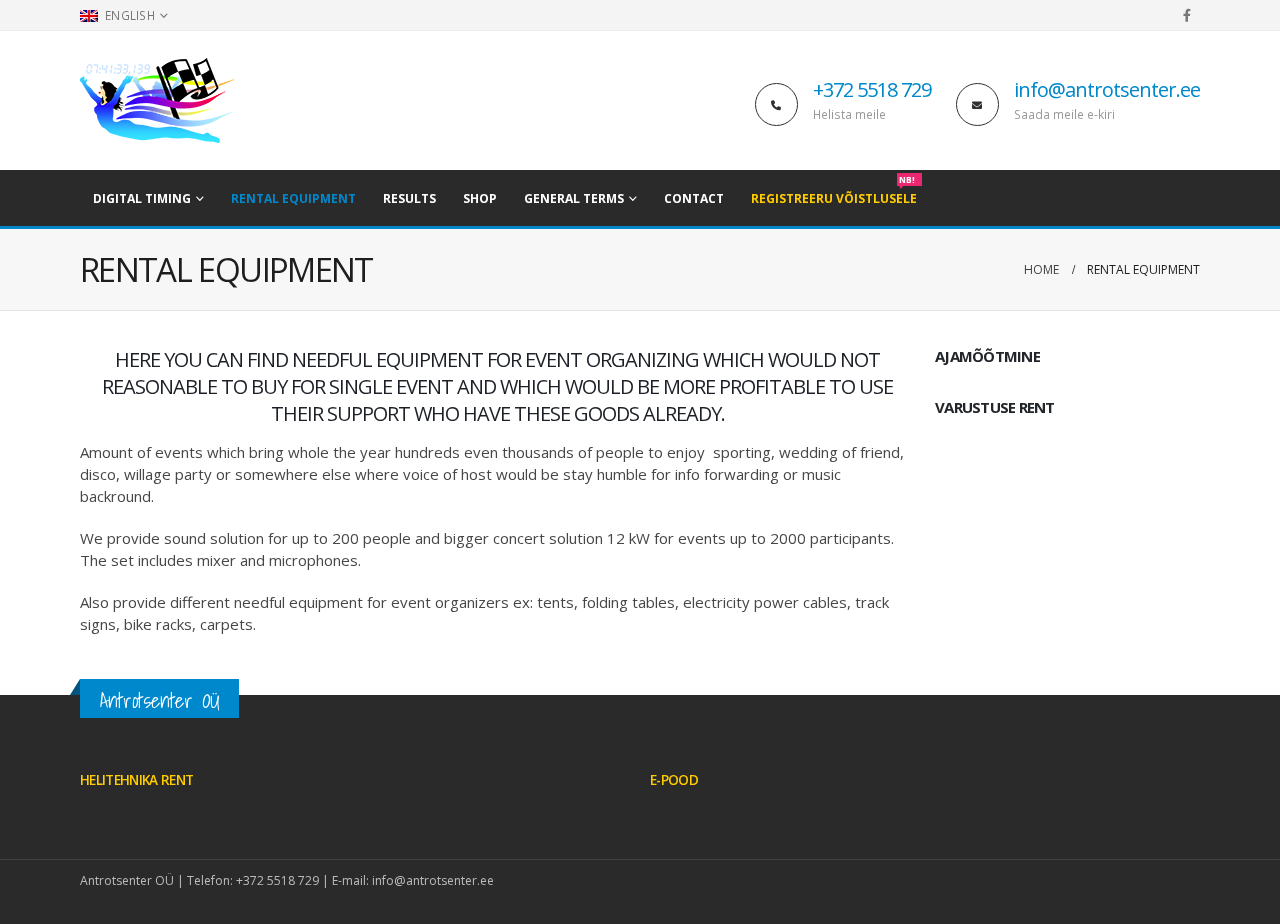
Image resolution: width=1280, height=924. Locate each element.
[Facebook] (1187, 15)
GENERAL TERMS (574, 198)
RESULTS (409, 198)
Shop (480, 198)
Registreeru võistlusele (834, 192)
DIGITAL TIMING (142, 198)
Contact (694, 198)
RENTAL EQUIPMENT (293, 198)
